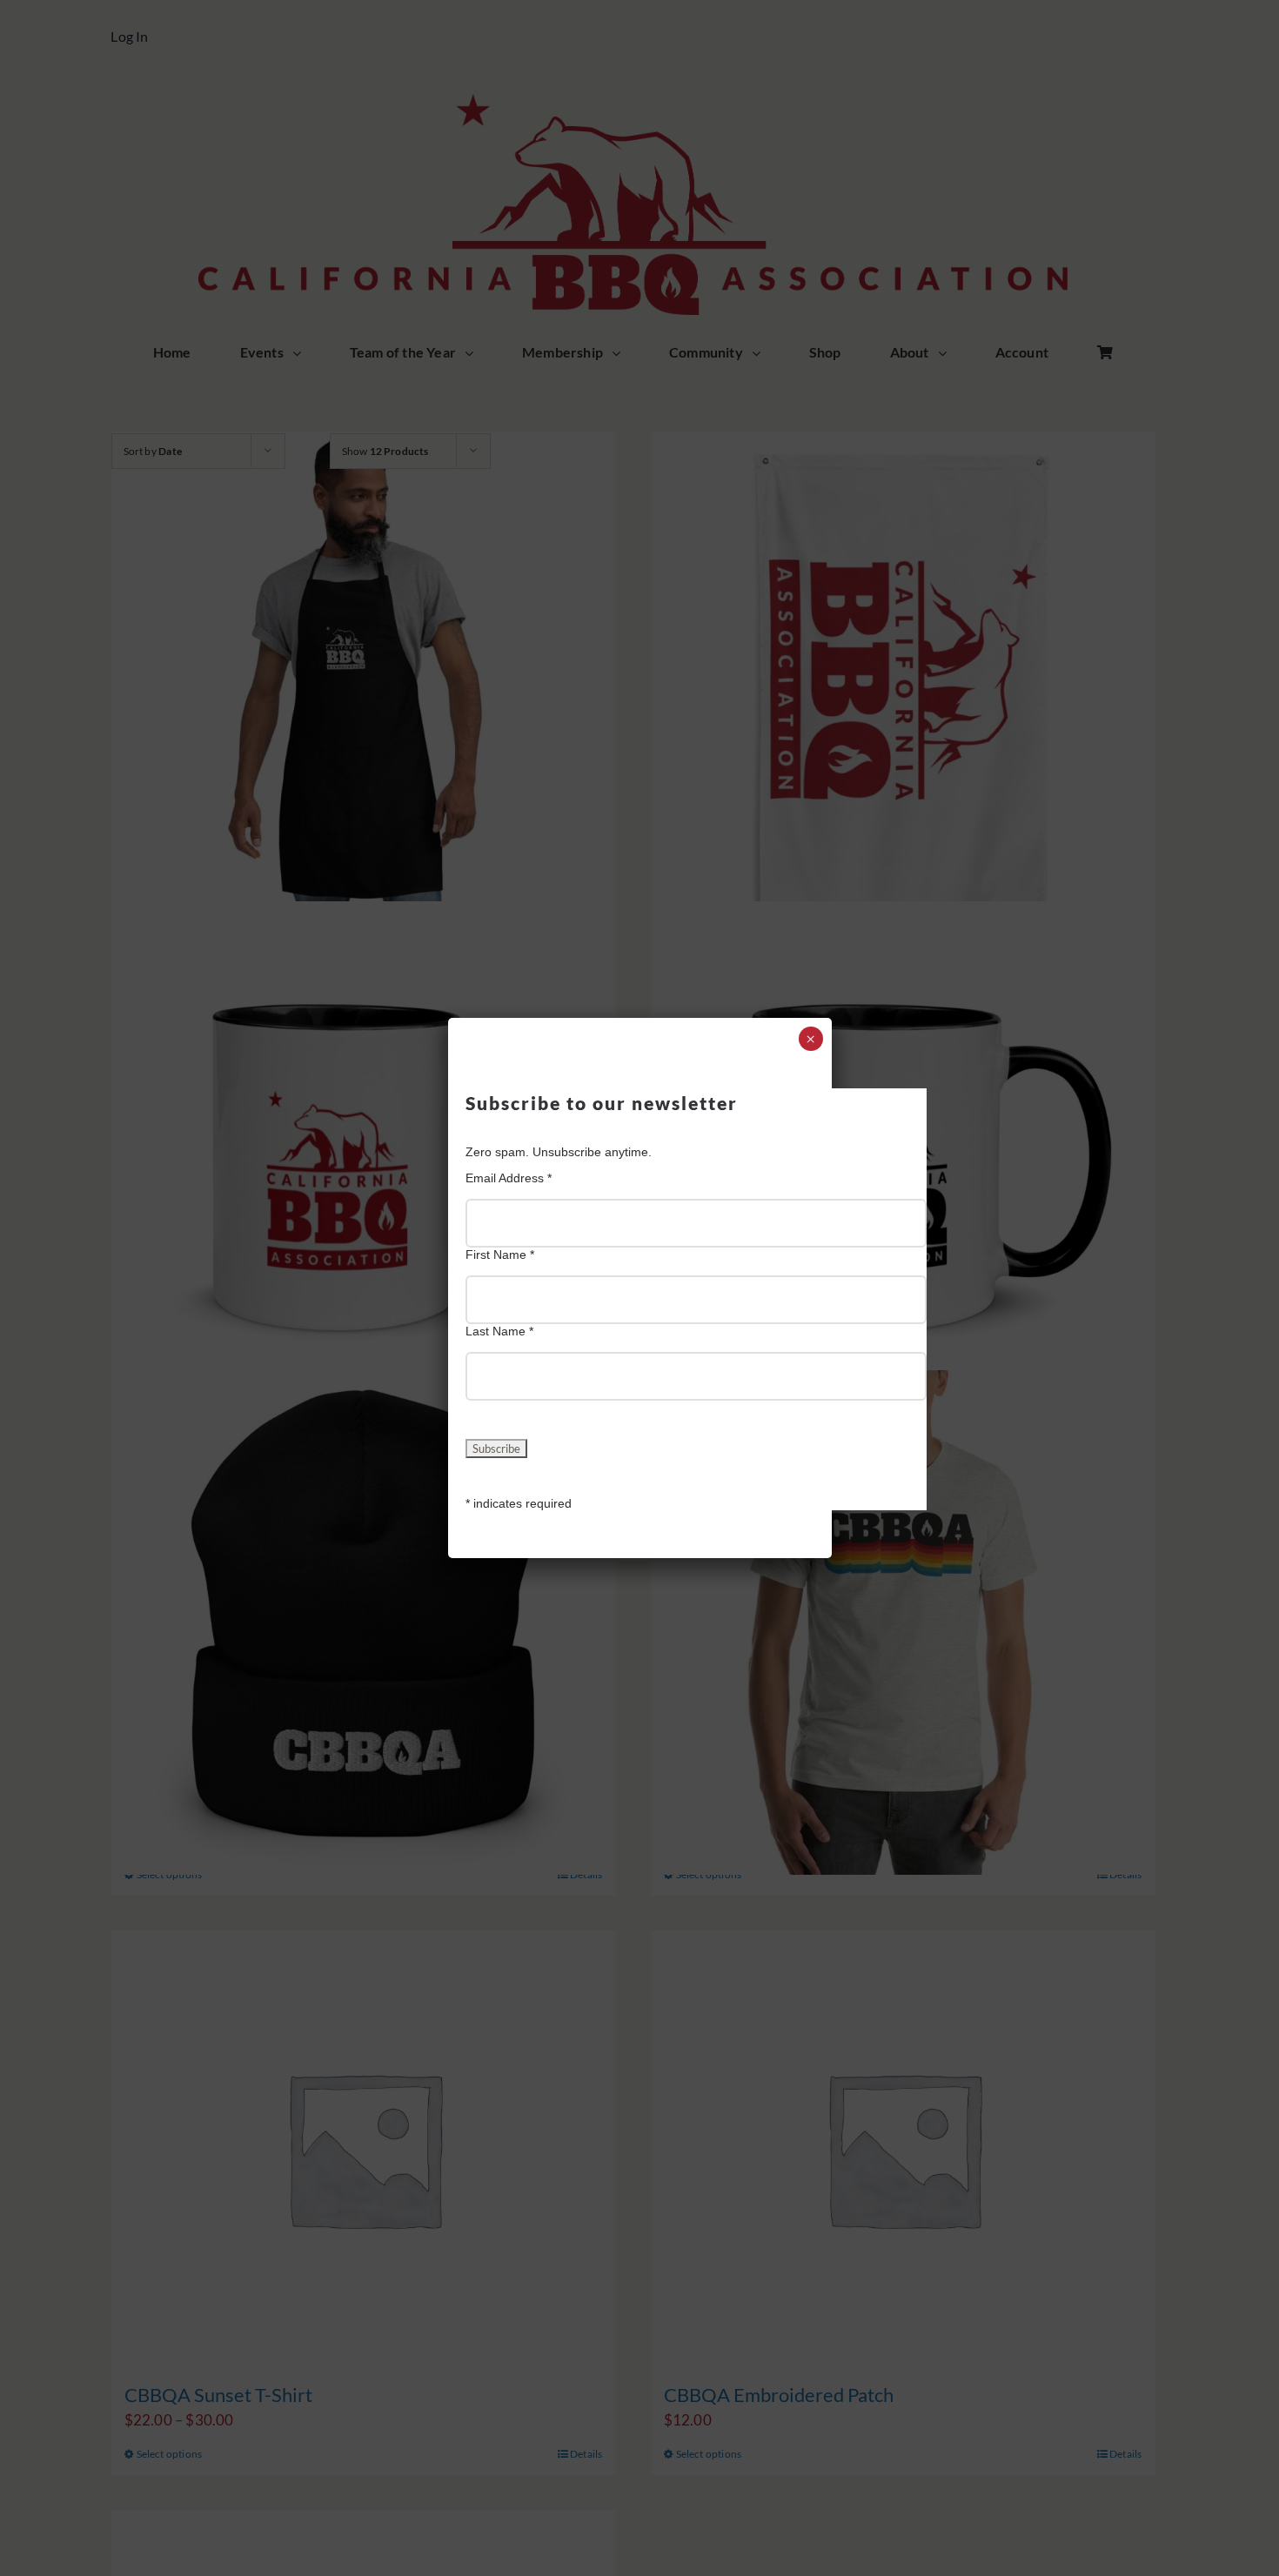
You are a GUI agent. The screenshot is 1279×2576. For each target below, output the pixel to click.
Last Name (499, 1331)
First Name (500, 1255)
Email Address (509, 1178)
